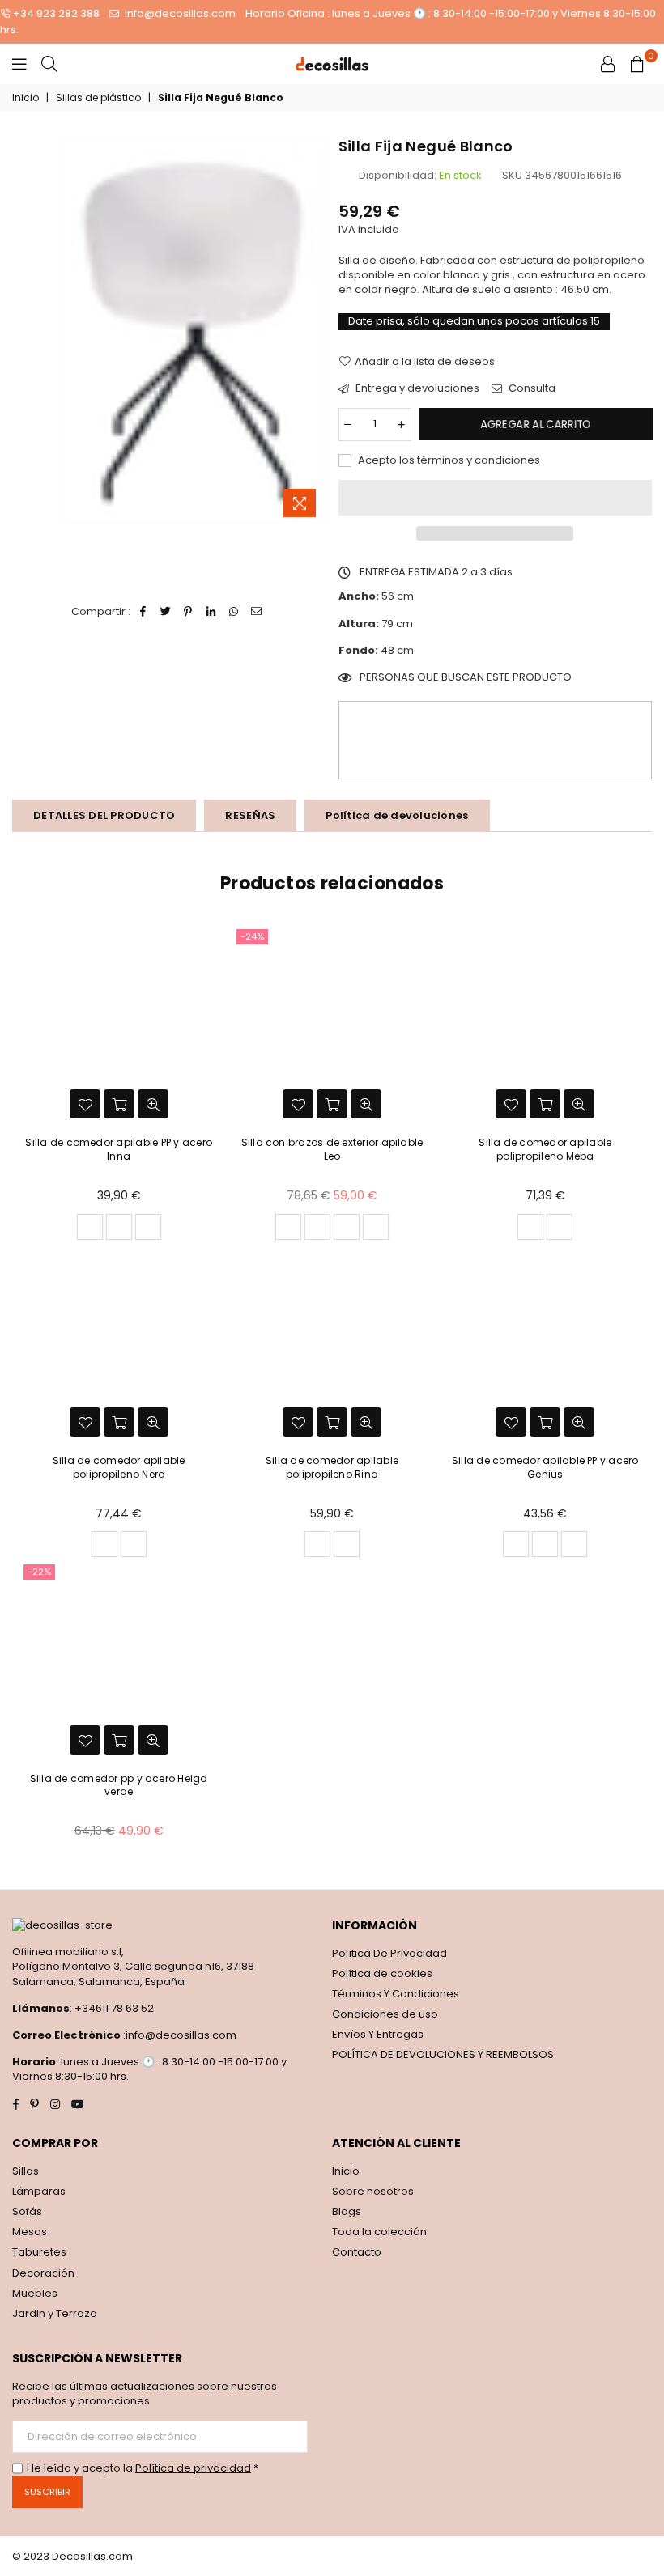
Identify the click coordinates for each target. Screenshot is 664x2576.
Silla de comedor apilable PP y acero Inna (119, 1149)
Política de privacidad (193, 2468)
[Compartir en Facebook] (143, 612)
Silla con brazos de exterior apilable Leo (332, 1149)
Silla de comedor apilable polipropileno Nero (119, 1467)
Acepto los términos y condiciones (448, 460)
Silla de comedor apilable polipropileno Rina (332, 1467)
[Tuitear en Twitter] (166, 612)
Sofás (27, 2211)
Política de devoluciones (397, 815)
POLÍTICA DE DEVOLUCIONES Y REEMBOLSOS (443, 2054)
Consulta (531, 388)
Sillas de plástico (98, 98)
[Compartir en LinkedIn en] (211, 612)
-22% (39, 1572)
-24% (252, 936)
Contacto (357, 2252)
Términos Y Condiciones (396, 1994)
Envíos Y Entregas (378, 2034)
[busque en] (49, 64)
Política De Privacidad (389, 1953)
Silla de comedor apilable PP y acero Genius (545, 1467)
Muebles (35, 2293)
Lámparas (39, 2191)
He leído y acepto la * (143, 2468)
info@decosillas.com (179, 13)
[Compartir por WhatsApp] (234, 612)
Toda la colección (379, 2232)
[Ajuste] (608, 64)
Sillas (26, 2171)
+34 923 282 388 (56, 13)
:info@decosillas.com (179, 2035)
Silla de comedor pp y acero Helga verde (119, 1785)
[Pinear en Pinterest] (188, 612)
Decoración (43, 2273)
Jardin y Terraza (55, 2313)
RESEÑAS (250, 815)
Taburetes (39, 2252)
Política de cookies (382, 1973)
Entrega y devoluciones (416, 388)
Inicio (26, 98)
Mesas (30, 2232)
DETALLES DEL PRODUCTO (104, 815)
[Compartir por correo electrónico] (256, 612)
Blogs (347, 2211)
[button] (496, 498)
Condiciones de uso (385, 2014)
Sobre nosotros (373, 2191)
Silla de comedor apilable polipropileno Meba (545, 1149)
